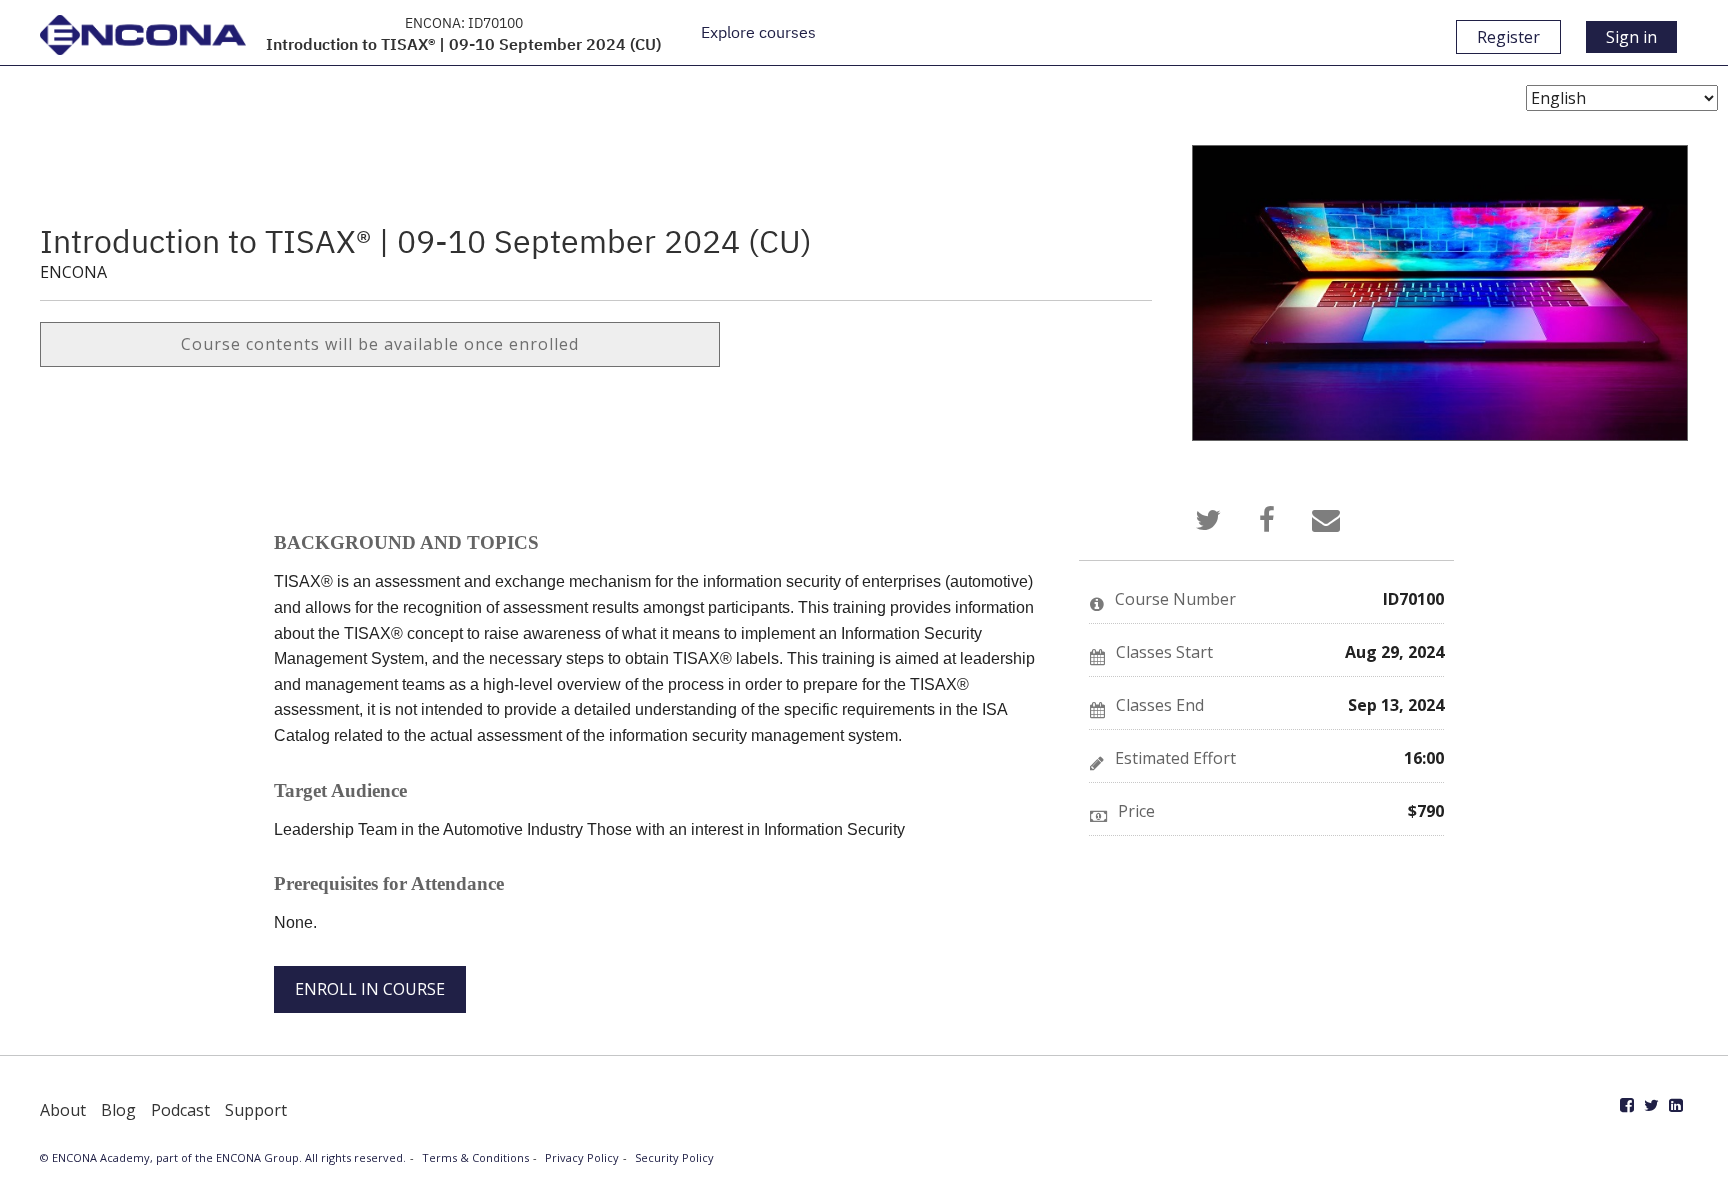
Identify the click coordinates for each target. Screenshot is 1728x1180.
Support (256, 1110)
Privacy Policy (582, 1157)
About (63, 1110)
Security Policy (674, 1157)
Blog (118, 1110)
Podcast (180, 1110)
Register (1508, 37)
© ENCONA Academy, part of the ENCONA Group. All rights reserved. (223, 1157)
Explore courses (758, 32)
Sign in (1631, 37)
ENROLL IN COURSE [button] (370, 989)
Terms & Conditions (475, 1157)
